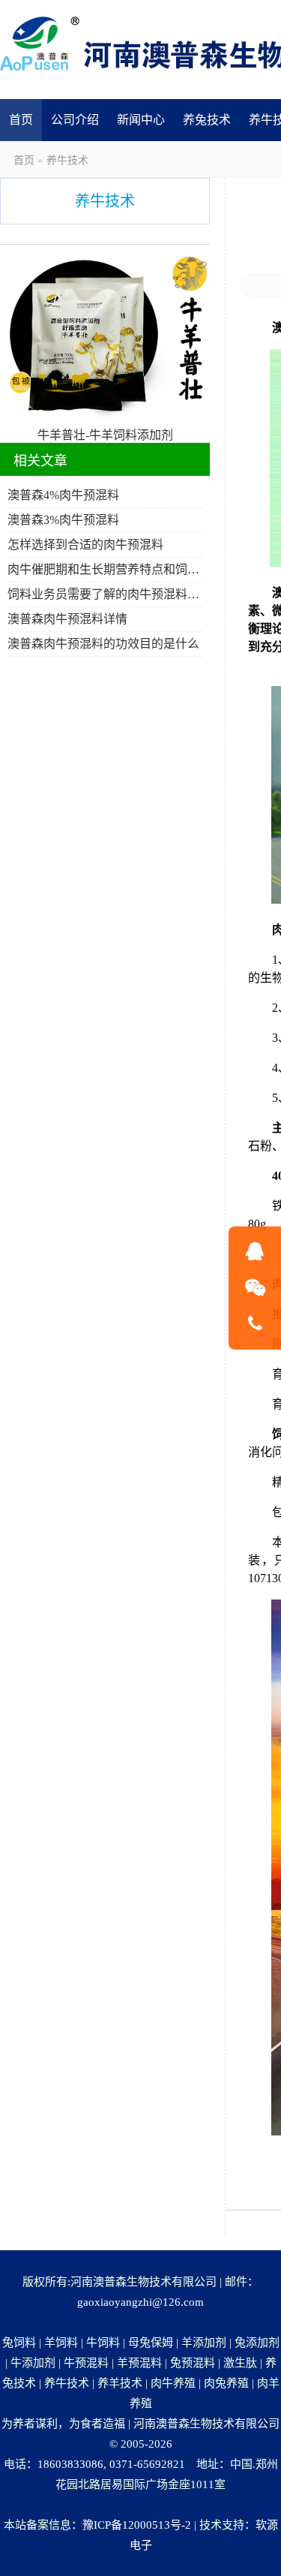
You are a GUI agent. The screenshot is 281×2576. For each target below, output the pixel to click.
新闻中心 (141, 120)
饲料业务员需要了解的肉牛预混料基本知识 (105, 594)
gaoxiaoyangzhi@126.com (140, 2302)
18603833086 (70, 2464)
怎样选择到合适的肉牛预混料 (85, 545)
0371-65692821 (147, 2464)
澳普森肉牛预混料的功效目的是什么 (103, 644)
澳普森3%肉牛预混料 (63, 520)
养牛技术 (67, 160)
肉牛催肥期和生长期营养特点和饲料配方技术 (105, 569)
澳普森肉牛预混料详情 (67, 619)
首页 (21, 120)
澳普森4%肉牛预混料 (63, 495)
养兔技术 (207, 120)
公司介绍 (75, 120)
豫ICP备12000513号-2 (137, 2525)
